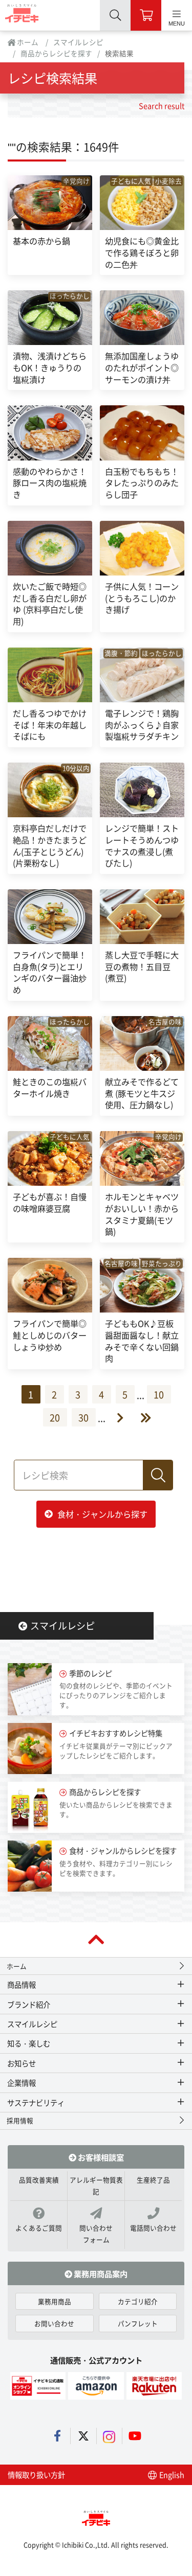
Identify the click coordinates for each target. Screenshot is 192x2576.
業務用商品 (55, 2301)
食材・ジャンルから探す (102, 1514)
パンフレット (138, 2323)
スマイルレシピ (78, 42)
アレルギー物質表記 (96, 2186)
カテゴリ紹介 (138, 2301)
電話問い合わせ (153, 2228)
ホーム (27, 42)
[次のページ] (115, 1418)
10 (159, 1394)
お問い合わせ (54, 2323)
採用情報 (20, 2120)
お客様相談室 (100, 2157)
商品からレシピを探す (56, 53)
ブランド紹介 (29, 2004)
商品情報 (22, 1984)
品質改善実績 (39, 2180)
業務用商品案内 (100, 2273)
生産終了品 (153, 2180)
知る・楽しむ (29, 2043)
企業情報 (22, 2083)
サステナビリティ (36, 2102)
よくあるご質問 (39, 2228)
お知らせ (22, 2063)
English (171, 2475)
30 (83, 1417)
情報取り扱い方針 (36, 2475)
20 (55, 1417)
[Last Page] (138, 1418)
